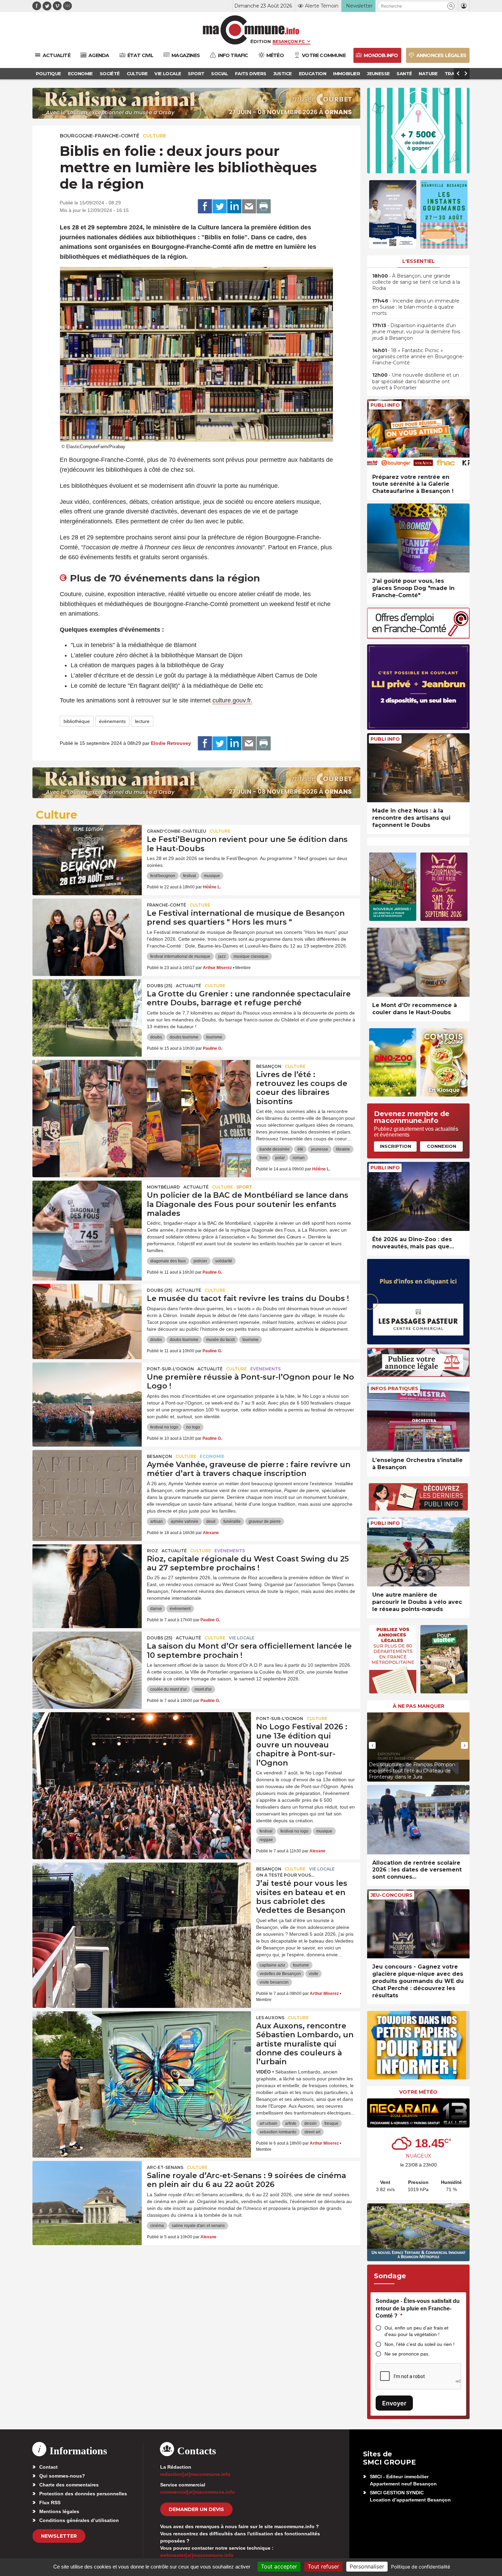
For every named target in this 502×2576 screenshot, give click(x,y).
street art (312, 2132)
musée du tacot (220, 1340)
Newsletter (59, 2536)
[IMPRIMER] (264, 206)
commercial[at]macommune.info (198, 2492)
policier (200, 1261)
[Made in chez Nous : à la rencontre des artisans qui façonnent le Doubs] (418, 768)
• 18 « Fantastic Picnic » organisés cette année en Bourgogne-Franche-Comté (418, 357)
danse (156, 1609)
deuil (211, 1521)
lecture (142, 721)
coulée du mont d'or (169, 1689)
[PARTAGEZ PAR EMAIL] (249, 206)
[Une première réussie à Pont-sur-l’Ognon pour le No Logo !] (87, 1393)
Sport (244, 1187)
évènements (112, 721)
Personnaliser (367, 2566)
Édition (261, 41)
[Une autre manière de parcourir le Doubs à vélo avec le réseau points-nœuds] (418, 1552)
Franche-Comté (166, 905)
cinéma (157, 2226)
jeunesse (320, 1149)
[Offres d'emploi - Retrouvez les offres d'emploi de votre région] (418, 637)
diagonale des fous (168, 1261)
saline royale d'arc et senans (198, 2226)
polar (280, 1158)
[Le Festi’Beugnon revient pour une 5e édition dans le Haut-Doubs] (87, 856)
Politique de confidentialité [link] (421, 2567)
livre (263, 1158)
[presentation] (372, 1745)
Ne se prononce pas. (407, 2354)
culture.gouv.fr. (232, 700)
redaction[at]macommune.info (195, 2474)
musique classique (251, 956)
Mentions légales (59, 2511)
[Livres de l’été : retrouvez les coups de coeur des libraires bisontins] (142, 1091)
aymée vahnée (185, 1521)
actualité (189, 986)
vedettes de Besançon (280, 1974)
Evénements (266, 1369)
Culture (155, 136)
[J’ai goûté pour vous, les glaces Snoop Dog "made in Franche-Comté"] (418, 538)
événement (180, 1609)
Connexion (442, 1146)
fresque (331, 2123)
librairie (343, 1149)
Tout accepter (279, 2566)
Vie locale (242, 1638)
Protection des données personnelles (83, 2494)
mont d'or (203, 1689)
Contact (48, 2467)
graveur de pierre (265, 1521)
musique (212, 876)
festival (190, 876)
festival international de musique (180, 956)
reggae (266, 1840)
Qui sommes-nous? (62, 2476)
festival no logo (164, 1427)
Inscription (395, 1146)
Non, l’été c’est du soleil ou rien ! (420, 2344)
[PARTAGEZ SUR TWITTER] (220, 206)
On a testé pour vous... (285, 1875)
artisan (157, 1521)
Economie (212, 1456)
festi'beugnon (163, 876)
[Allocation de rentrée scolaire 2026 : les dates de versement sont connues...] (418, 1820)
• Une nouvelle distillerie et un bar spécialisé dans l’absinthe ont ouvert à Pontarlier (416, 381)
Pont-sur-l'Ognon (170, 1369)
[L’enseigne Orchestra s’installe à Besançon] (418, 1417)
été (300, 1149)
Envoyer (394, 2403)
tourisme (214, 1037)
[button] (451, 6)
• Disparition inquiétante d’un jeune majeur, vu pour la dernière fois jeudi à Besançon (416, 332)
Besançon (269, 1066)
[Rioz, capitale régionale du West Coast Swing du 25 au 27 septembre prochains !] (87, 1575)
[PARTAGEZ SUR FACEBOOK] (205, 206)
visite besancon (274, 1982)
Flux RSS (50, 2503)
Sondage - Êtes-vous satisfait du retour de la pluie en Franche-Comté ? (418, 2308)
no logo (193, 1427)
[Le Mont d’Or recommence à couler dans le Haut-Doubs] (418, 962)
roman (299, 1158)
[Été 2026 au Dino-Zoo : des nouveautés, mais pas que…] (418, 1197)
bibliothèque (77, 721)
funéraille (232, 1521)
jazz (222, 956)
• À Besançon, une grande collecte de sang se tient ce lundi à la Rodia (416, 282)
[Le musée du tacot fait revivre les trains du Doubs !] (87, 1315)
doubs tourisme (184, 1037)
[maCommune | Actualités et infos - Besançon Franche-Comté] (251, 30)
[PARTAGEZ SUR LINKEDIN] (234, 206)
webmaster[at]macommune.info (197, 2555)
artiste (291, 2123)
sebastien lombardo (278, 2132)
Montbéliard (163, 1187)
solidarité (224, 1261)
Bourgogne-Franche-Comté (100, 136)
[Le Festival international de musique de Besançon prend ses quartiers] (87, 929)
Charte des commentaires (69, 2485)
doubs (156, 1037)
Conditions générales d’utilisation (79, 2520)
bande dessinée (275, 1149)
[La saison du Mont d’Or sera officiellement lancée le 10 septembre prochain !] (87, 1662)
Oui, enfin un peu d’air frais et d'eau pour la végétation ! (416, 2331)
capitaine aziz (272, 1965)
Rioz (152, 1551)
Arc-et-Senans (165, 2167)
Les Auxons (270, 2018)
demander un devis (196, 2509)
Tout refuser (323, 2566)
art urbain (268, 2123)
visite (313, 1974)
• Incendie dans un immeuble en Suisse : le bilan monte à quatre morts (416, 307)
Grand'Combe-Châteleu (177, 831)
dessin (310, 2123)
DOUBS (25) (160, 986)
